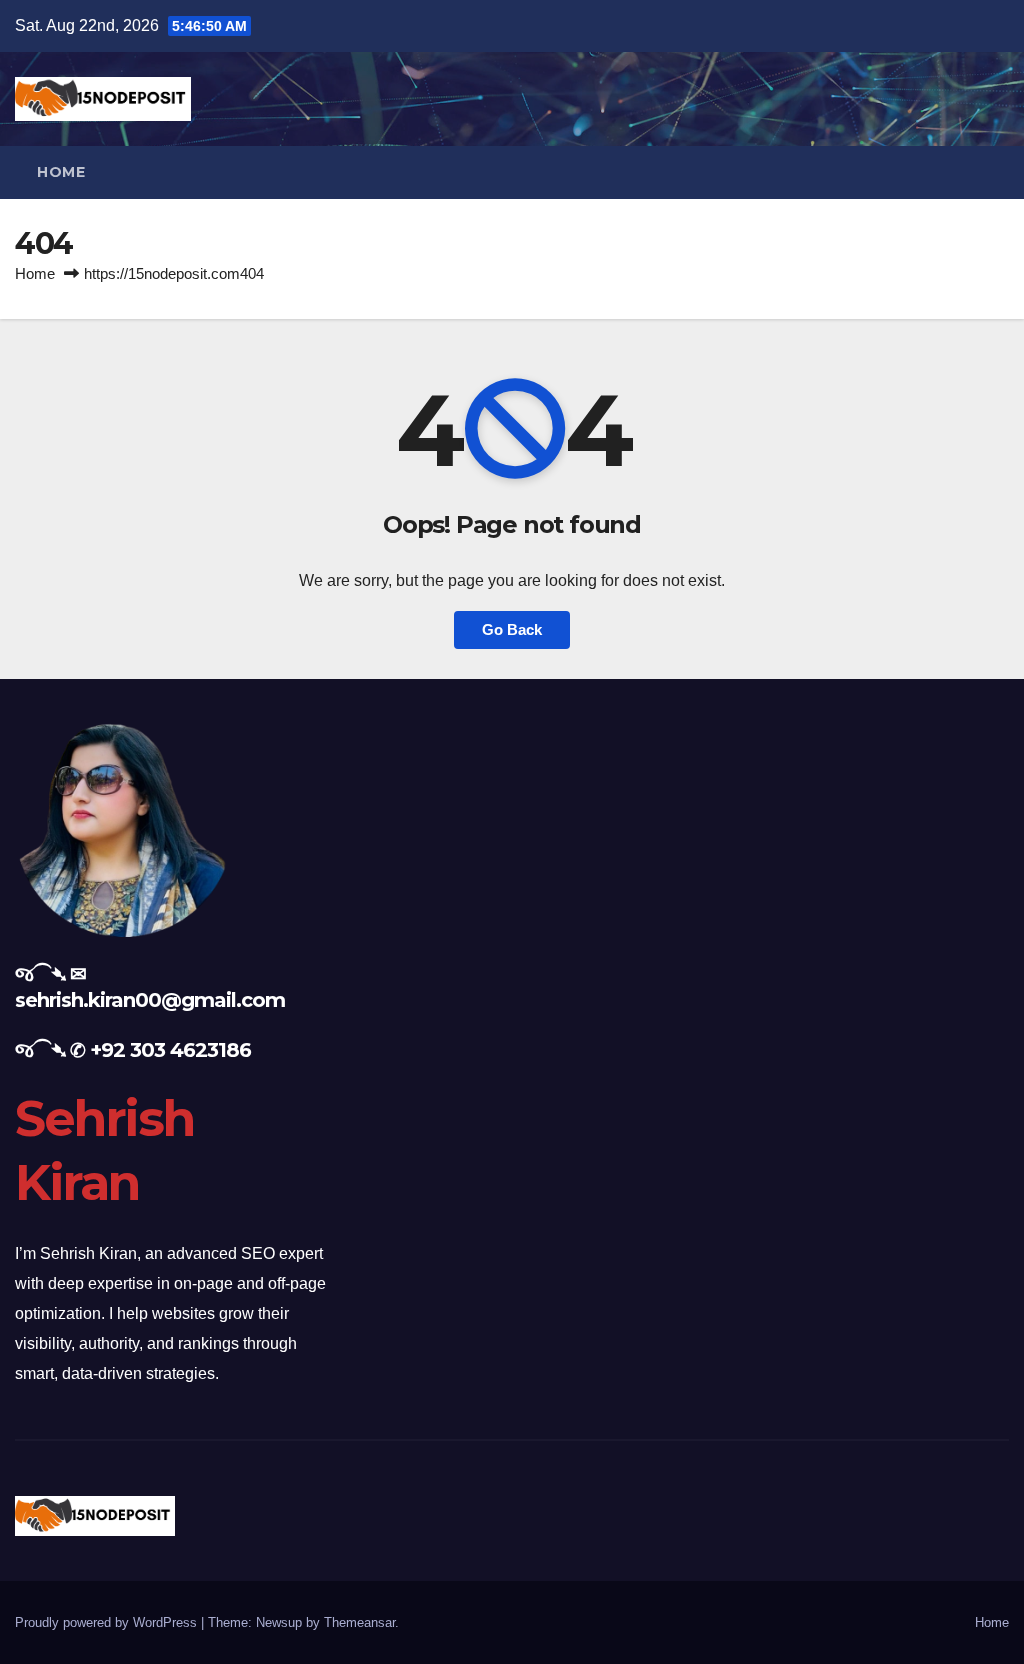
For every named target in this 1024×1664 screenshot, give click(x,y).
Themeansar (359, 1622)
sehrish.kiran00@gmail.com (150, 1000)
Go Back (512, 629)
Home (61, 172)
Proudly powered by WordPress (108, 1622)
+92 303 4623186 (170, 1050)
